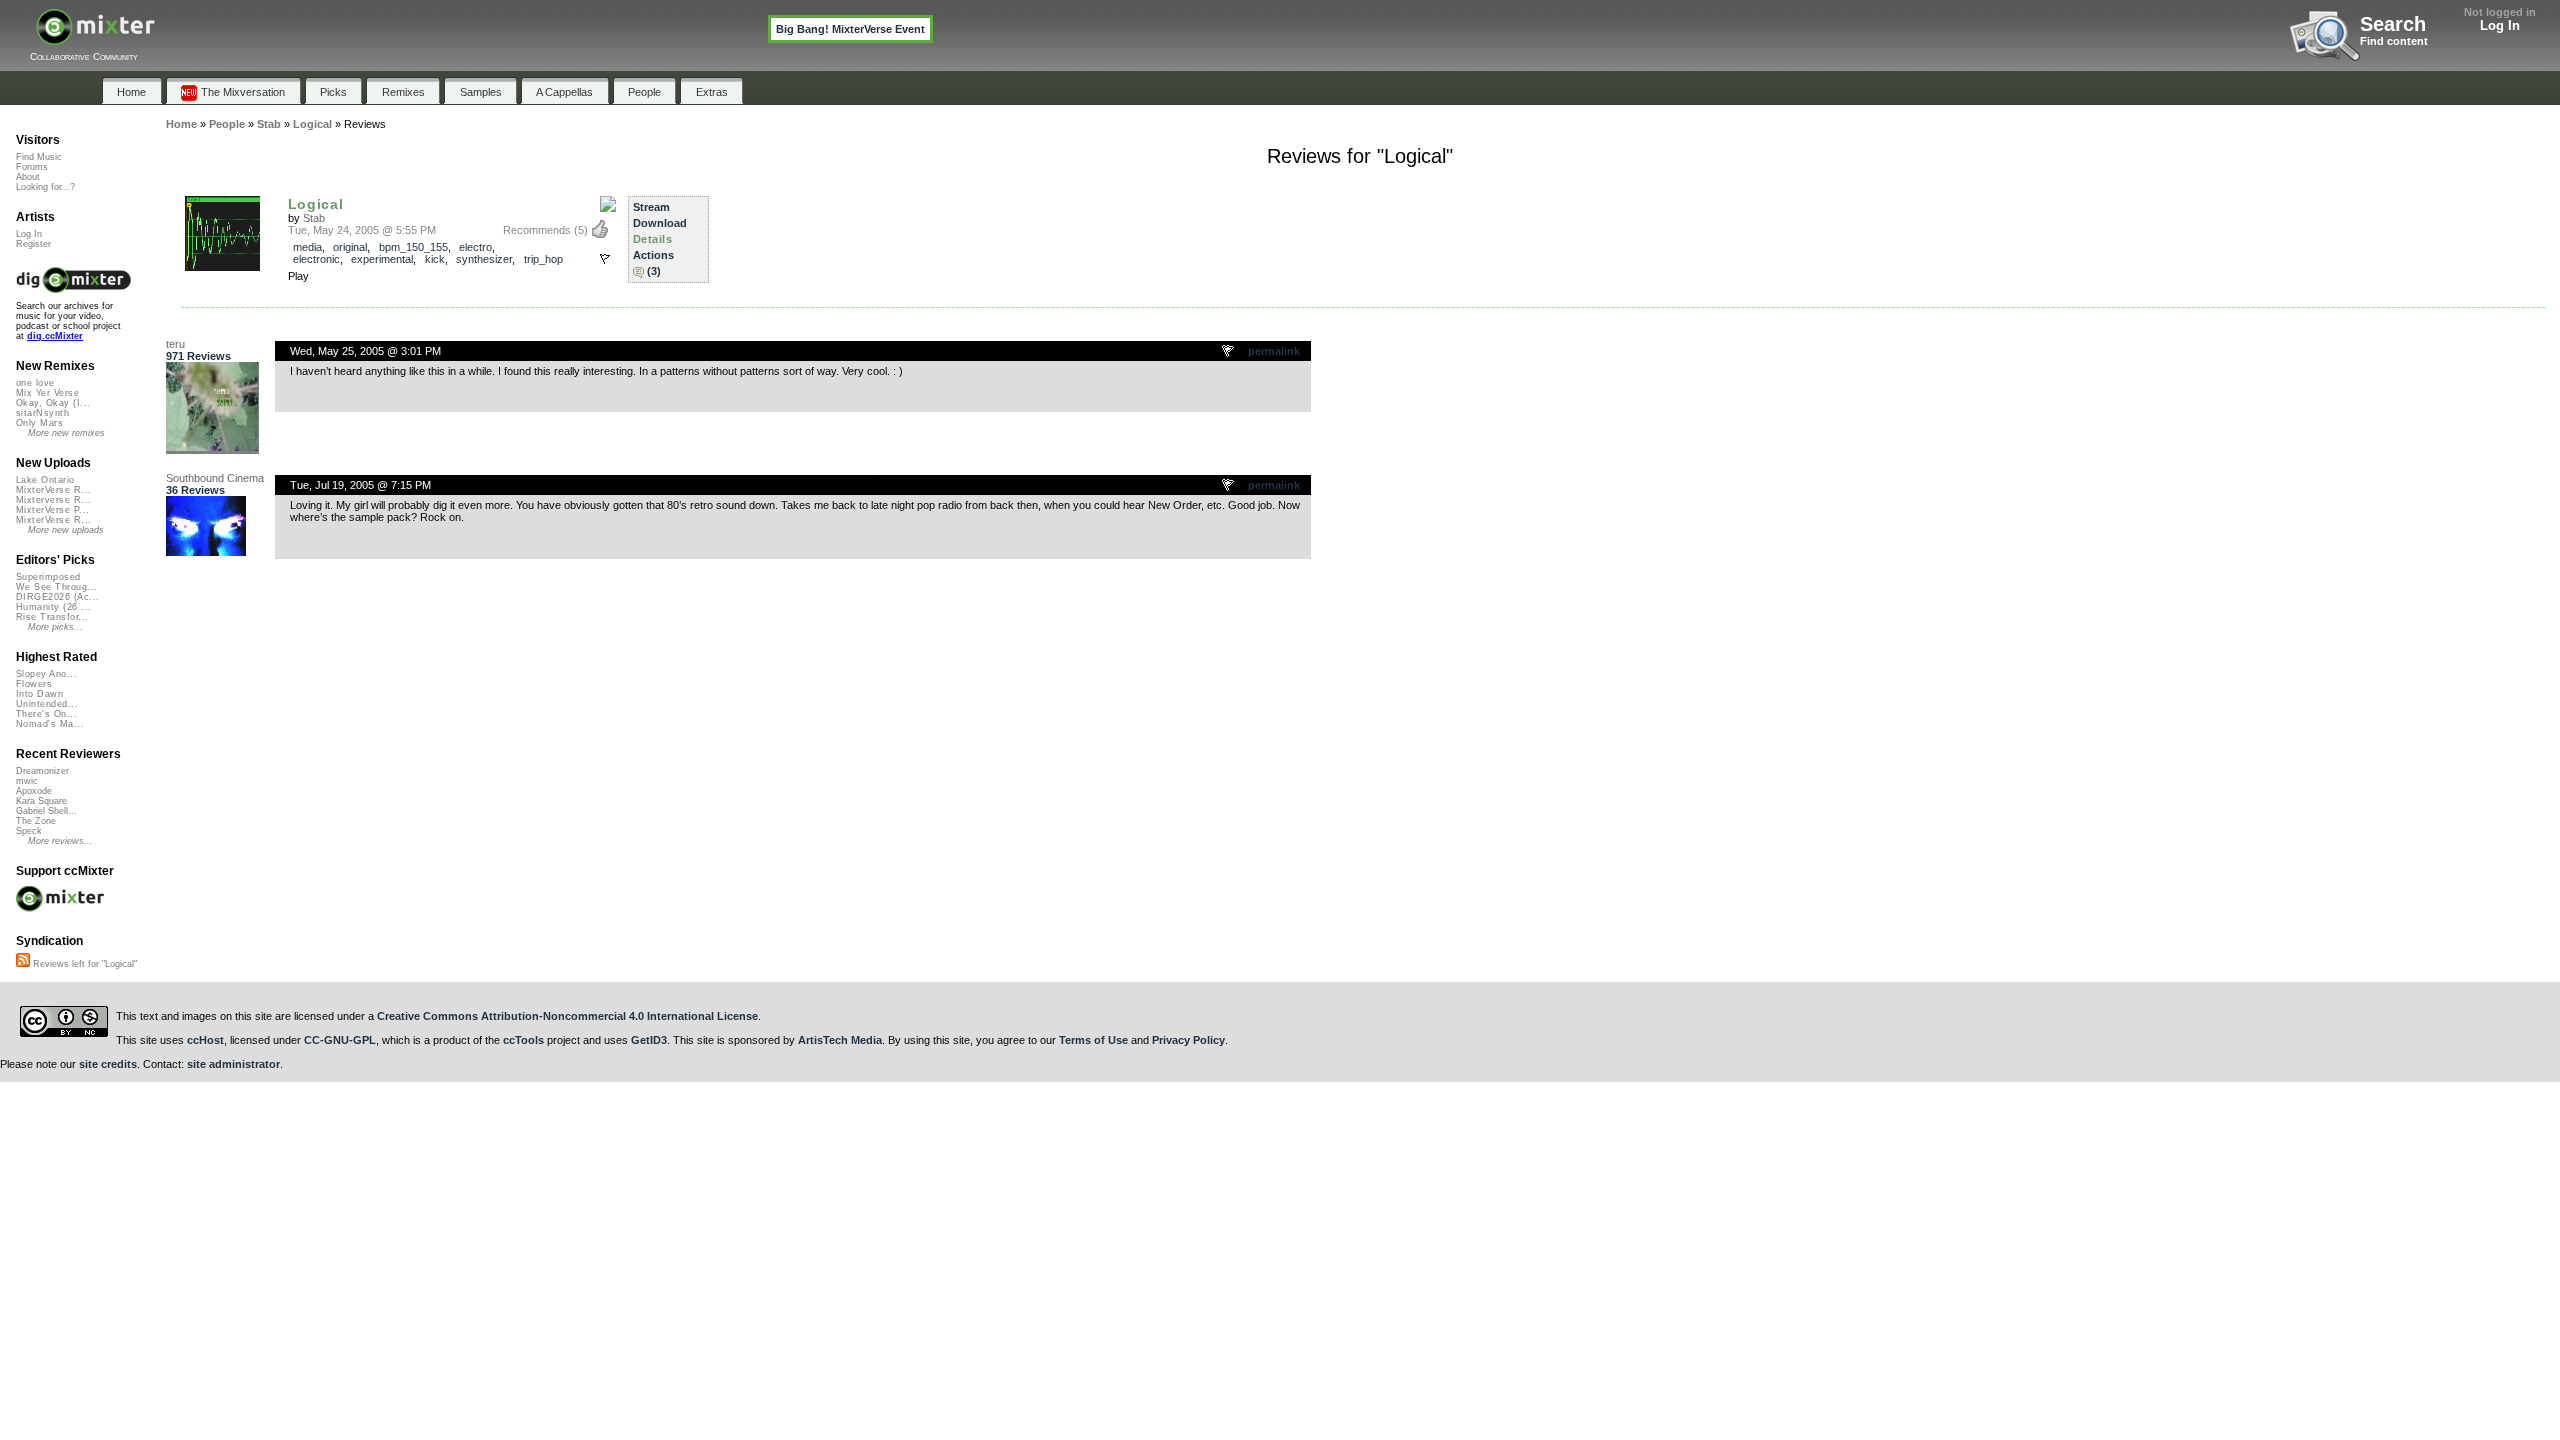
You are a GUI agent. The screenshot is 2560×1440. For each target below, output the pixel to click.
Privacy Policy (1188, 1040)
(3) (654, 271)
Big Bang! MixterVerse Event (850, 29)
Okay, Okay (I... (53, 403)
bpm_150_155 (413, 247)
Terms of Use (1093, 1040)
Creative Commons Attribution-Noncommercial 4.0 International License (567, 1016)
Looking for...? (45, 187)
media (307, 247)
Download (660, 223)
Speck (29, 831)
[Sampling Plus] (608, 205)
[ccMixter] (95, 37)
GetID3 (649, 1040)
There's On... (46, 714)
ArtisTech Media (840, 1040)
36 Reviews (195, 490)
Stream (651, 207)
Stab (314, 218)
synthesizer (484, 259)
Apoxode (34, 791)
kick (435, 259)
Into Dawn (39, 694)
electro (475, 247)
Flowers (34, 684)
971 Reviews (198, 356)
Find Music (39, 157)
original (350, 247)
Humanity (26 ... (53, 607)
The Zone (36, 821)
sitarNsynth (42, 413)
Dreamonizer (42, 771)
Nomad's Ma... (50, 724)
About (28, 177)
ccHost (205, 1040)
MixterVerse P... (52, 510)
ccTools (523, 1040)
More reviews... (60, 841)
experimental (382, 259)
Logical (316, 204)
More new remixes (66, 433)
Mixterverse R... (53, 500)
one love (35, 383)
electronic (316, 259)
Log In (2500, 25)
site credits (108, 1064)
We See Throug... (56, 587)
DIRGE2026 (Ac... (57, 597)
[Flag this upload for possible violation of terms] (605, 259)
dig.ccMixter (55, 336)
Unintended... (47, 704)
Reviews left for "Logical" (83, 964)
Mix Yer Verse (47, 393)
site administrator (233, 1064)
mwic (27, 781)
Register (33, 244)
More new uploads (66, 530)
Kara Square (41, 801)
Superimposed (48, 577)
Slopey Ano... (46, 674)
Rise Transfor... (52, 617)
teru (175, 344)
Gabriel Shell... (46, 811)
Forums (32, 167)
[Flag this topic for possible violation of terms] (1229, 352)
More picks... (55, 627)
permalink (1274, 351)
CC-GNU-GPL (340, 1040)
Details (653, 239)
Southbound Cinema (215, 478)
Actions (653, 255)
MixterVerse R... (53, 490)
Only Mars (39, 423)
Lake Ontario (45, 480)
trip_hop (543, 259)
